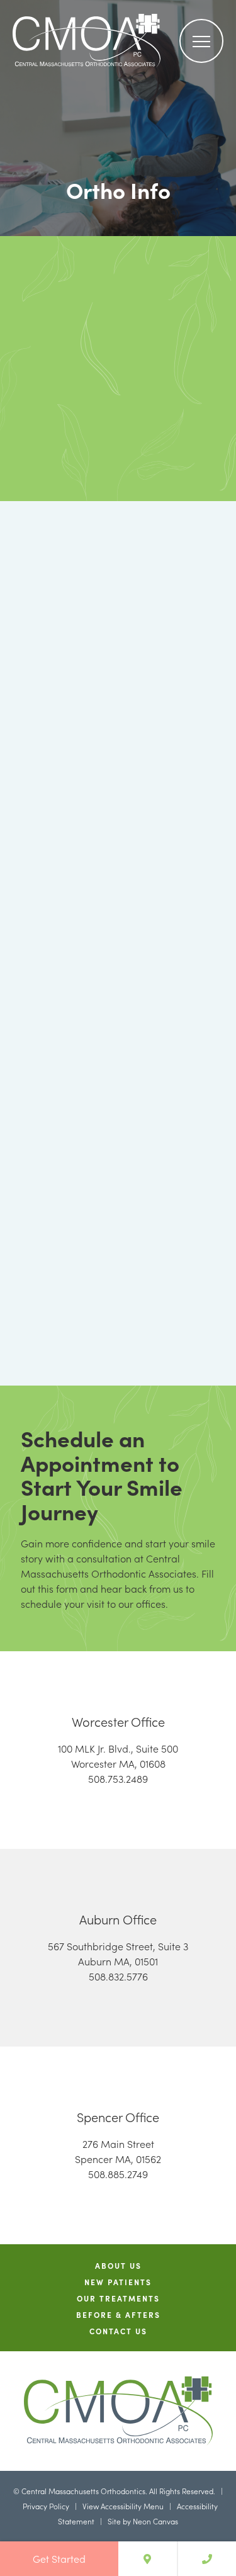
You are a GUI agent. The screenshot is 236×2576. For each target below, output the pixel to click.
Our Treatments (118, 2298)
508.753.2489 (118, 1778)
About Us (118, 2266)
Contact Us (118, 2331)
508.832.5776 (118, 1976)
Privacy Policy (46, 2506)
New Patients (118, 2282)
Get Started (59, 2558)
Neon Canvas (155, 2521)
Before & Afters (118, 2315)
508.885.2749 (118, 2174)
